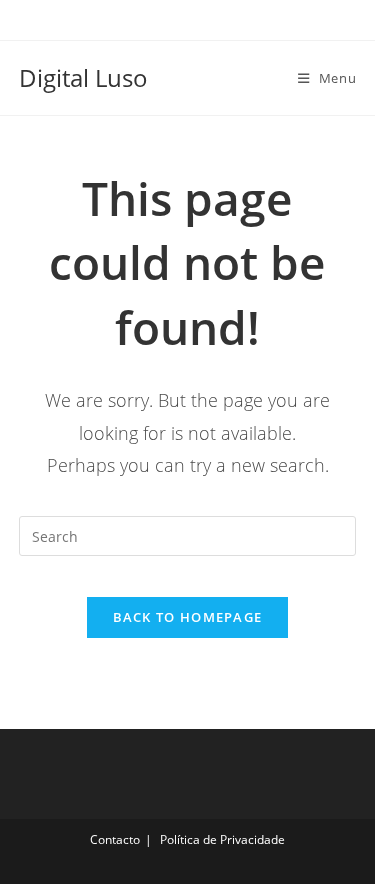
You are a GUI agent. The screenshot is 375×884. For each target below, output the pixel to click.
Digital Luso (83, 77)
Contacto (115, 839)
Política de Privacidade (222, 839)
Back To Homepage (188, 617)
